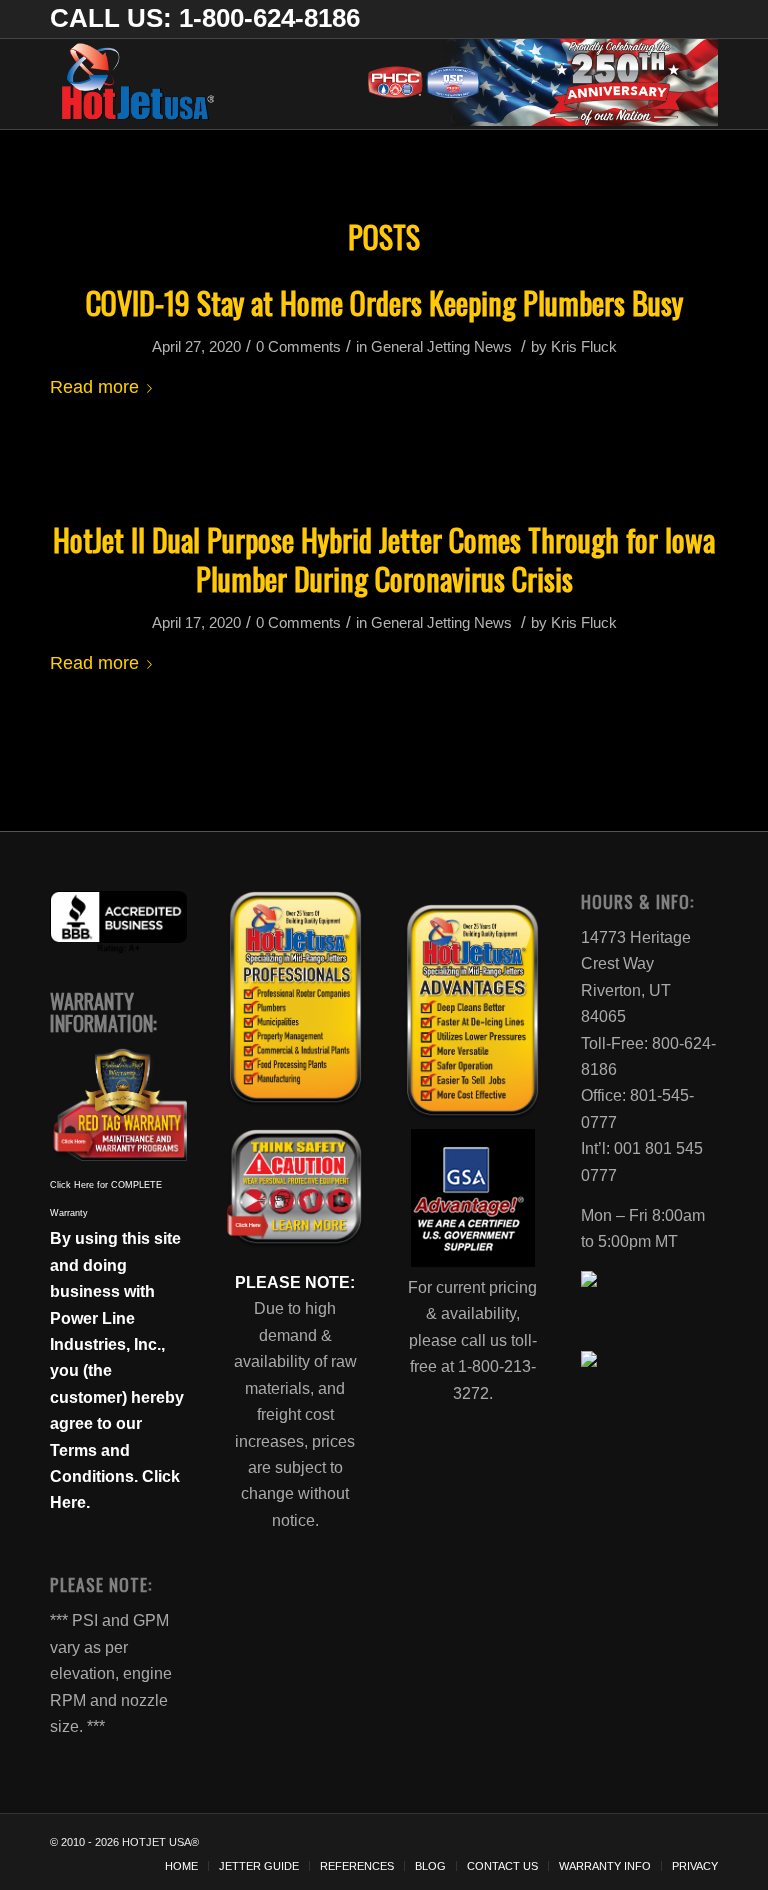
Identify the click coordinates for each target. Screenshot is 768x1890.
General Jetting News (441, 347)
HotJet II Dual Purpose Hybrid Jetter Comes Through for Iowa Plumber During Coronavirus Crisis (384, 559)
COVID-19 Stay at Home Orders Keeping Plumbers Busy (384, 302)
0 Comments (298, 347)
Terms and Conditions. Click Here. (115, 1477)
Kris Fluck (584, 347)
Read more (94, 386)
